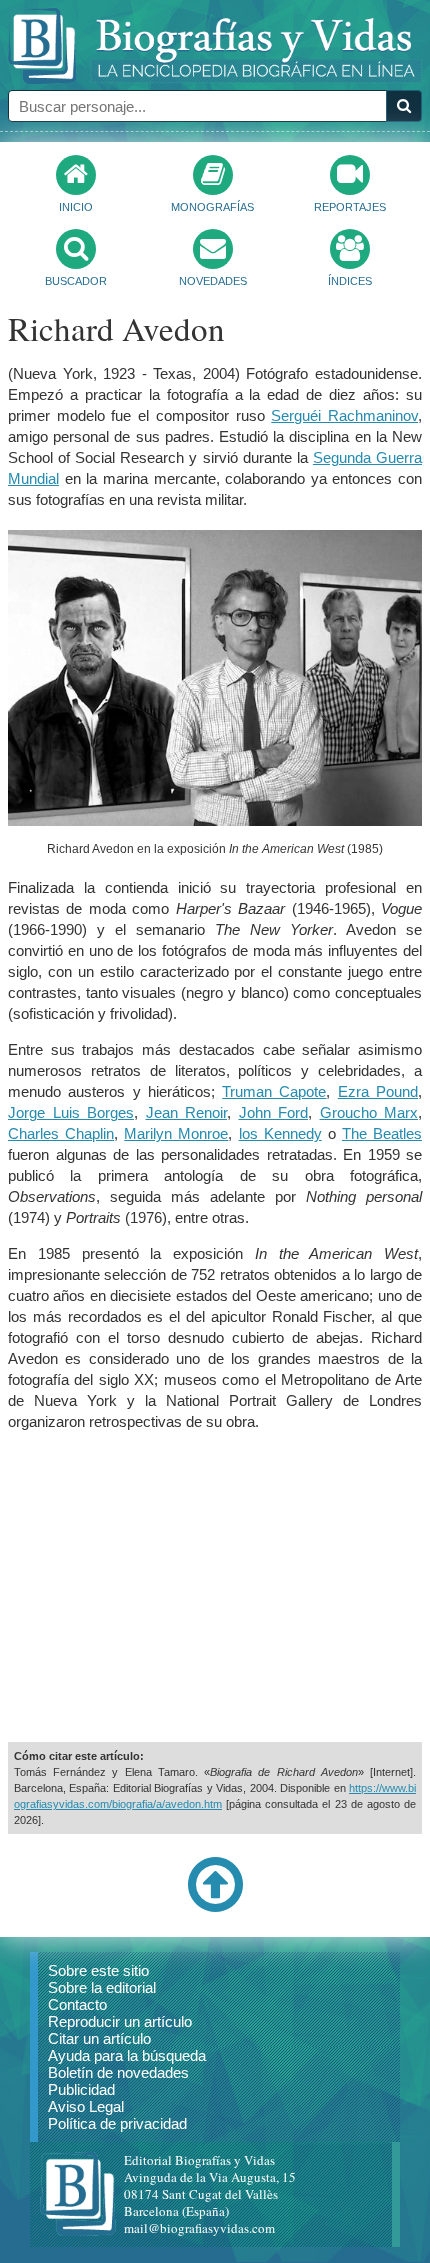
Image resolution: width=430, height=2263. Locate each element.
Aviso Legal (86, 2106)
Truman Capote (274, 1091)
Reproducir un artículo (120, 2021)
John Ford (274, 1112)
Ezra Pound (378, 1091)
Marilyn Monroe (176, 1133)
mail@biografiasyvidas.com (199, 2228)
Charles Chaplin (61, 1133)
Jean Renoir (187, 1112)
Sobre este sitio (98, 1970)
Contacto (77, 2004)
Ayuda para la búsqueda (127, 2055)
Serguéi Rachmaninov (344, 415)
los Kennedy (280, 1133)
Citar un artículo (99, 2038)
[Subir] (215, 1908)
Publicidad (81, 2089)
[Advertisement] (215, 1587)
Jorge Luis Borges (71, 1112)
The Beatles (382, 1133)
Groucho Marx (369, 1112)
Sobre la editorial (102, 1987)
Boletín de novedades (118, 2072)
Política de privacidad (117, 2123)
